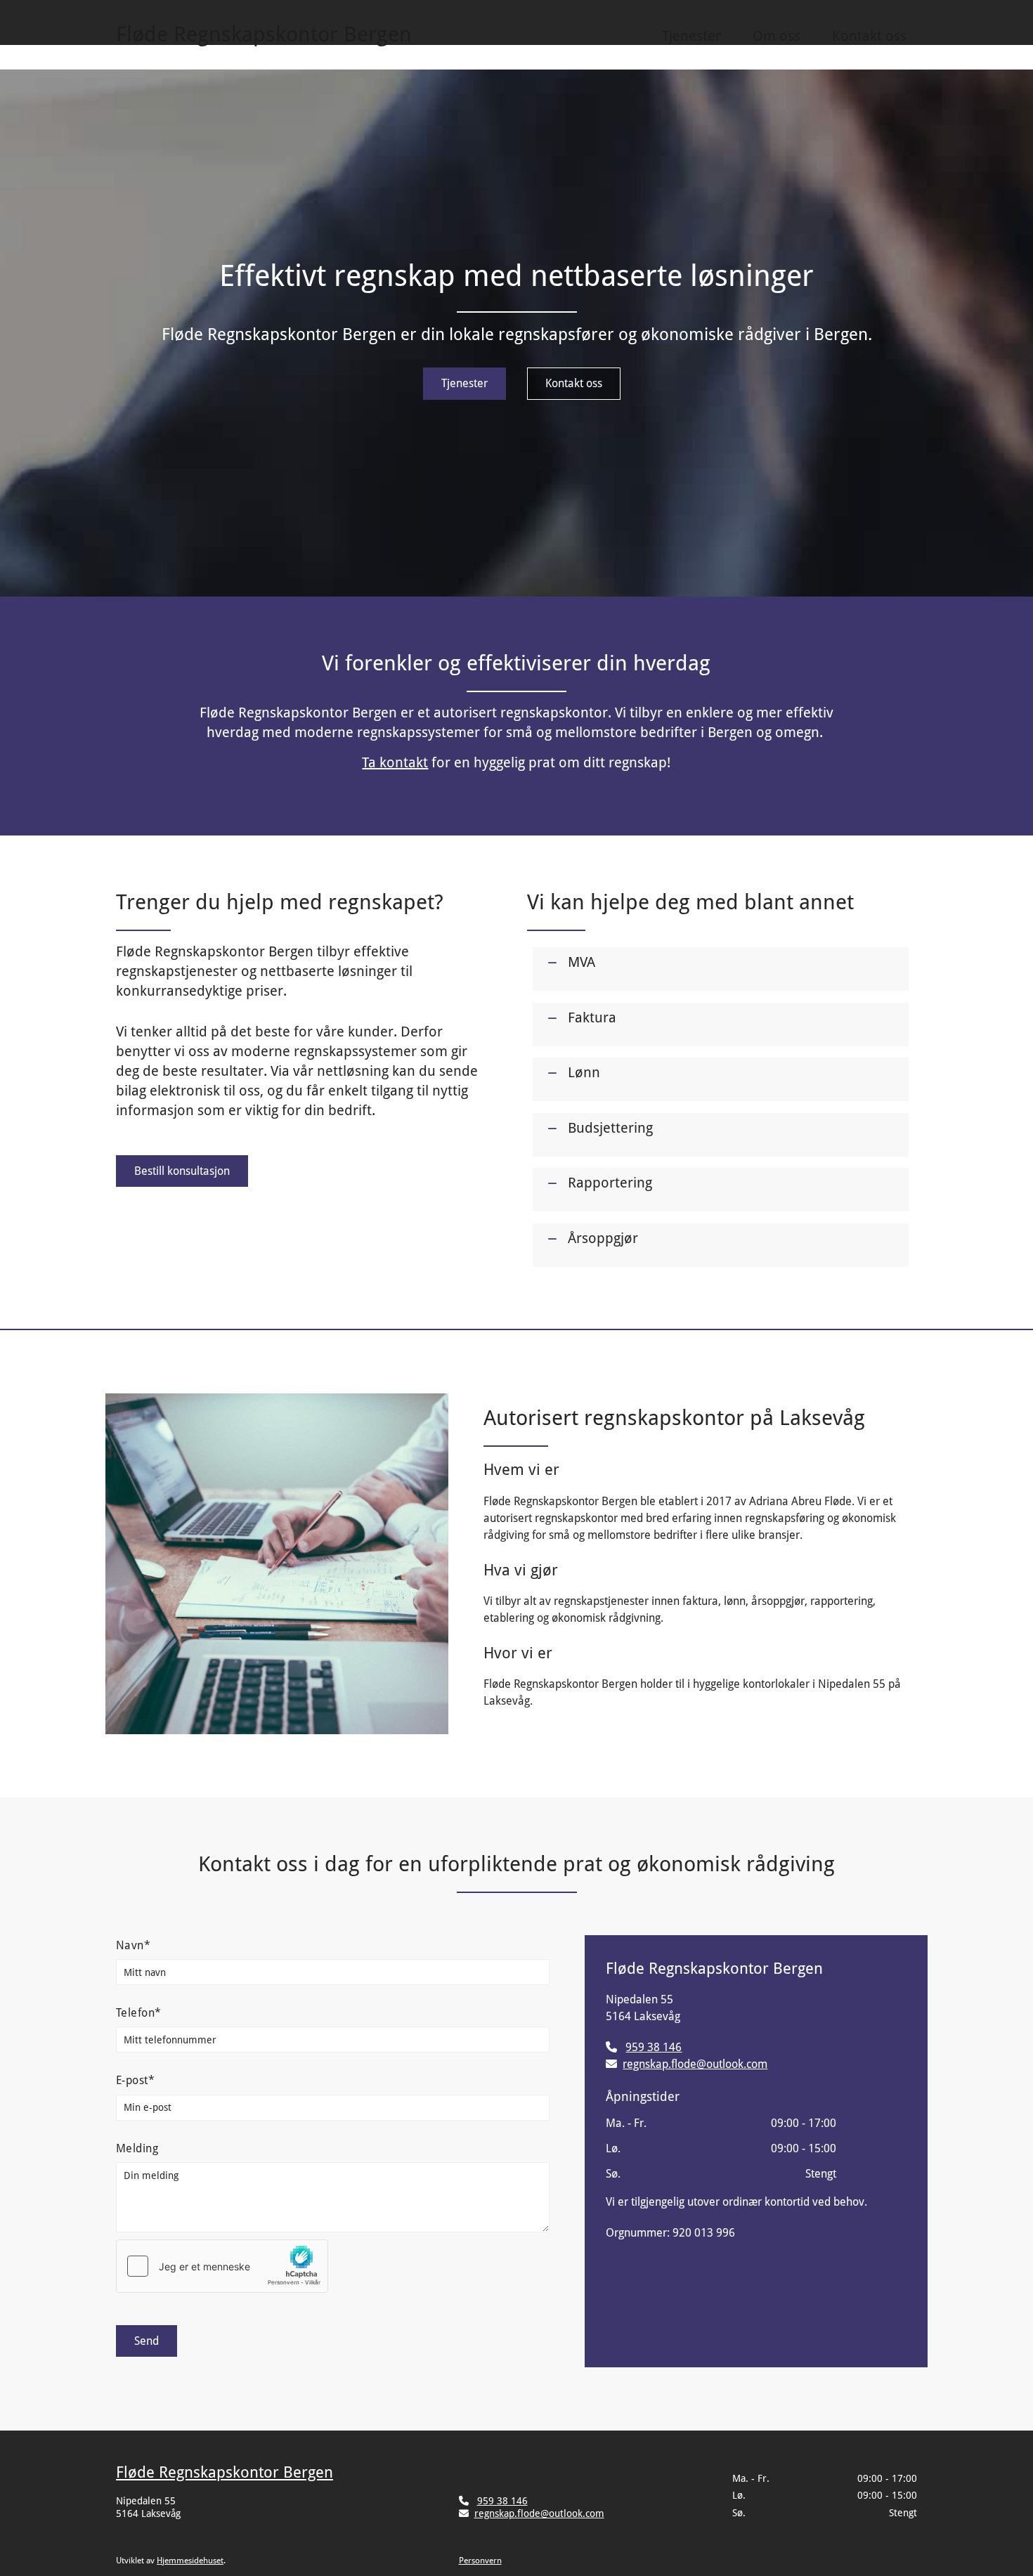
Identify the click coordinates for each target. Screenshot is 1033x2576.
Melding (137, 2148)
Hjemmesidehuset (190, 2561)
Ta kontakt (395, 762)
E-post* (135, 2080)
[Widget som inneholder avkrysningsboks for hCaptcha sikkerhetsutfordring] (222, 2266)
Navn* (133, 1945)
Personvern (480, 2561)
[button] (464, 383)
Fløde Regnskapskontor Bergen (225, 2472)
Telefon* (139, 2013)
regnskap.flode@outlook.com (695, 2064)
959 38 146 (654, 2047)
